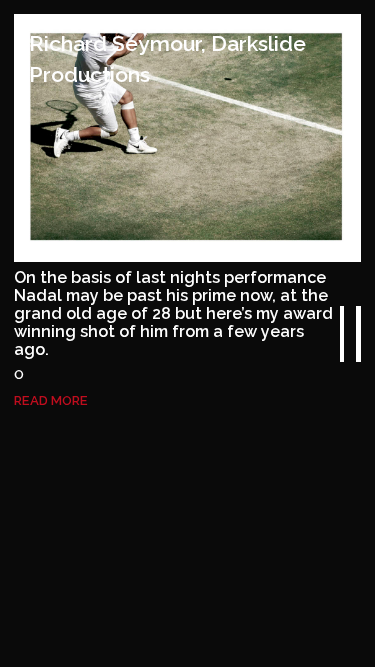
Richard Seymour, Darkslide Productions (167, 59)
